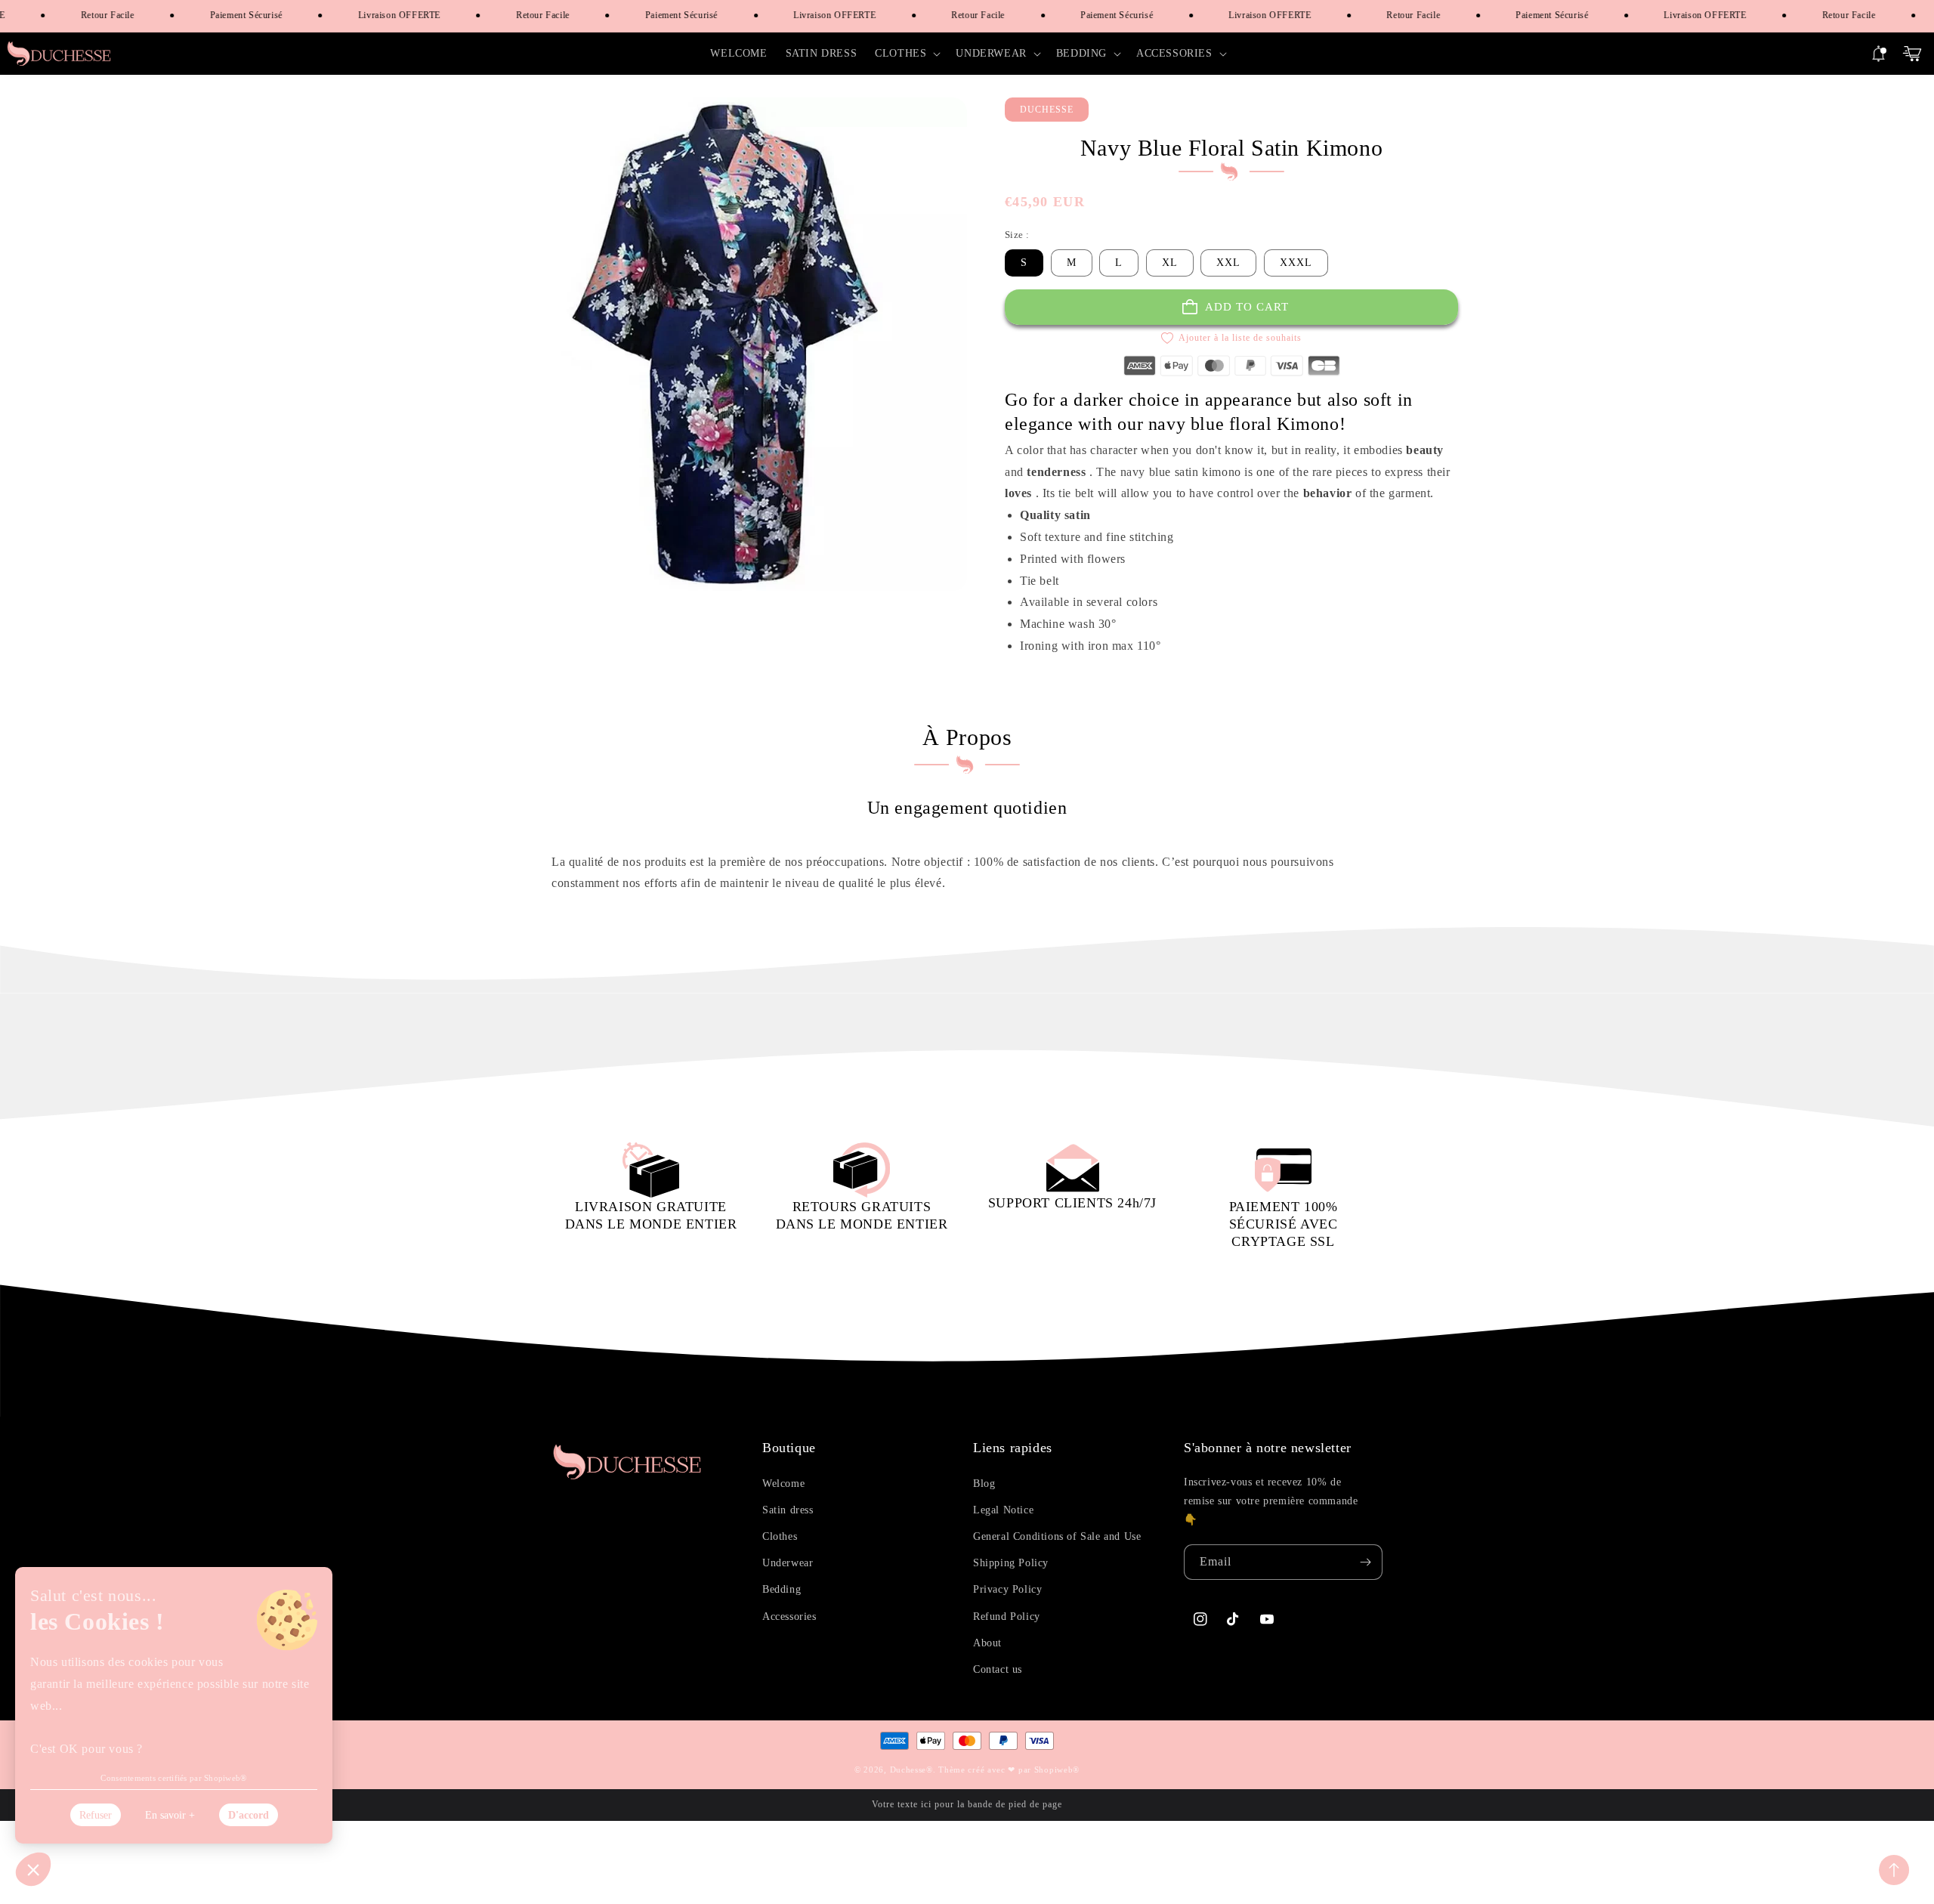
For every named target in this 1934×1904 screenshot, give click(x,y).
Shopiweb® (1057, 1770)
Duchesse (908, 1770)
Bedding (782, 1589)
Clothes (780, 1536)
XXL (1228, 263)
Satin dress (788, 1510)
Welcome (783, 1484)
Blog (984, 1484)
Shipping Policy (1011, 1563)
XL (1170, 263)
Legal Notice (1003, 1510)
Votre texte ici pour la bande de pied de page (967, 1804)
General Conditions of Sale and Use (1057, 1536)
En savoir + (170, 1815)
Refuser (96, 1815)
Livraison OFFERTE (380, 15)
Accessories (789, 1617)
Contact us (998, 1669)
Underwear (788, 1563)
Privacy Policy (1007, 1589)
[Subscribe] (1365, 1562)
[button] (906, 54)
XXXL (1296, 263)
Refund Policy (1007, 1617)
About (987, 1643)
